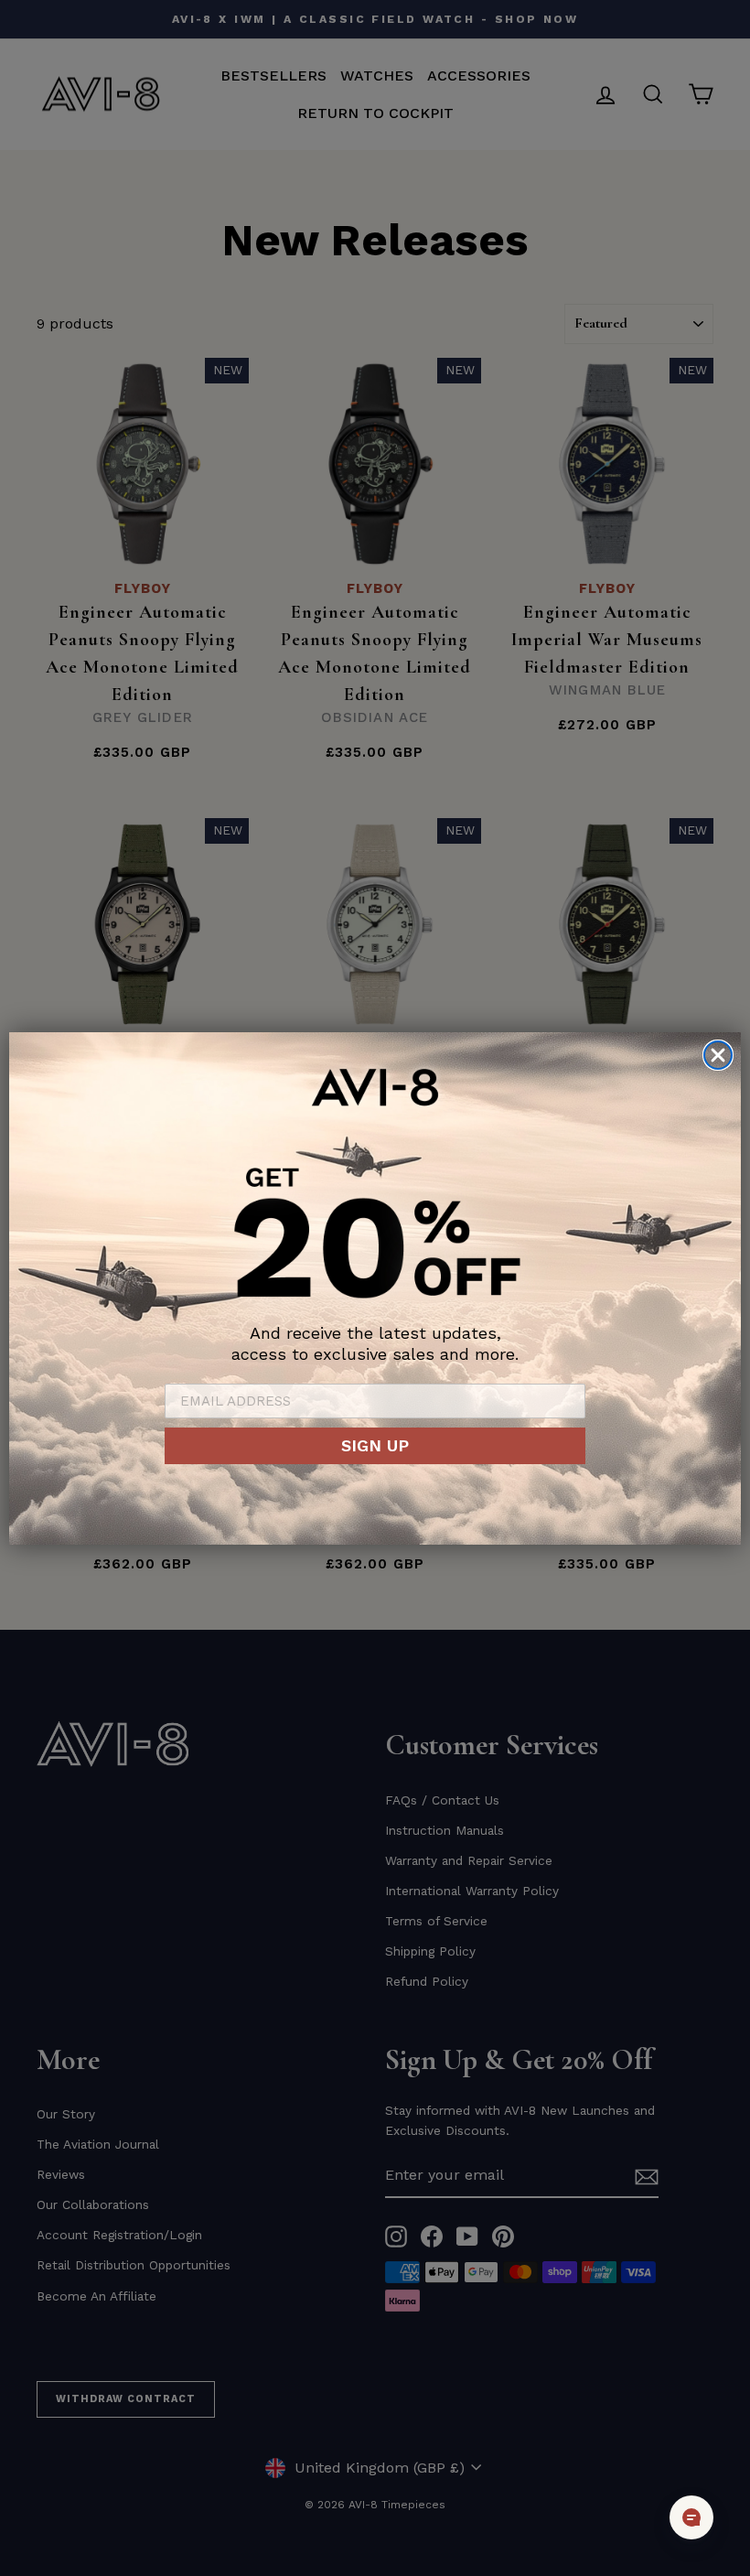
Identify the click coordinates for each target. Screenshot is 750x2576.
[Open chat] (691, 2517)
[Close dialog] (718, 1055)
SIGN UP (375, 1445)
